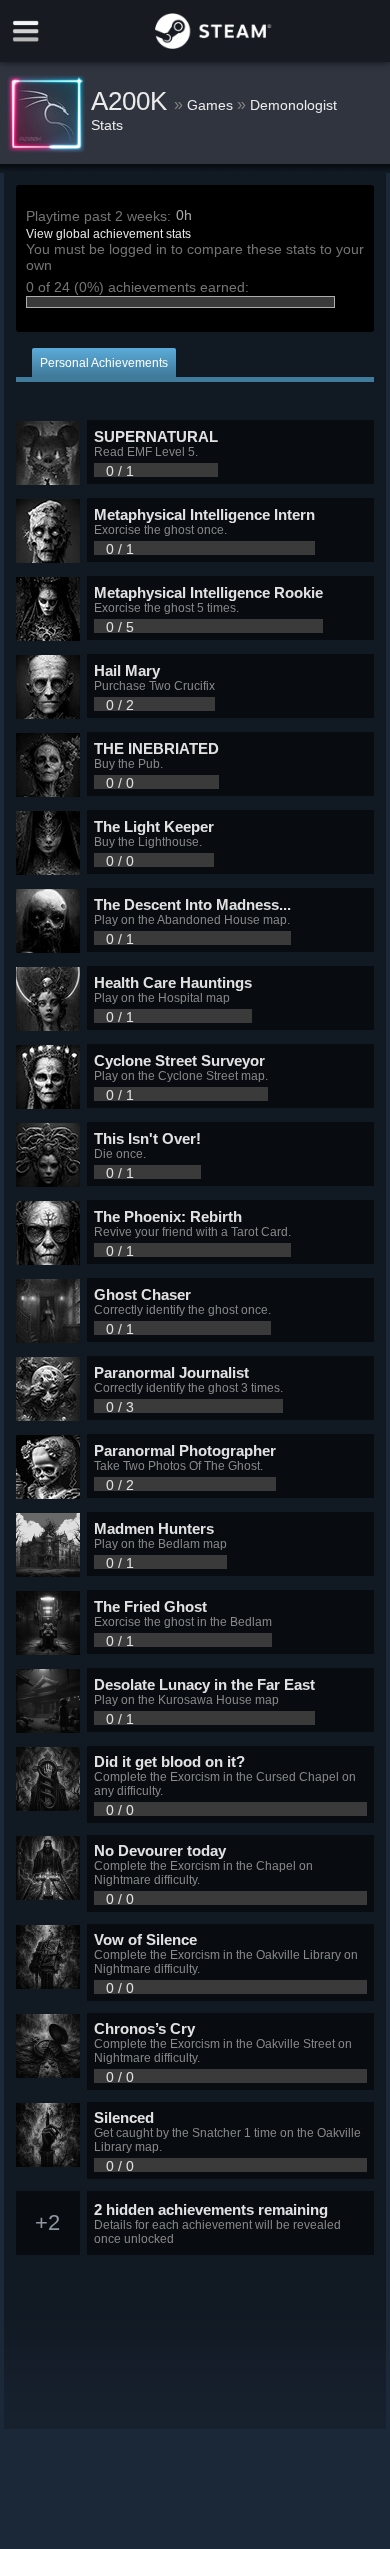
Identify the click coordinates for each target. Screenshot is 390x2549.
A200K (132, 101)
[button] (195, 453)
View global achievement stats (108, 234)
